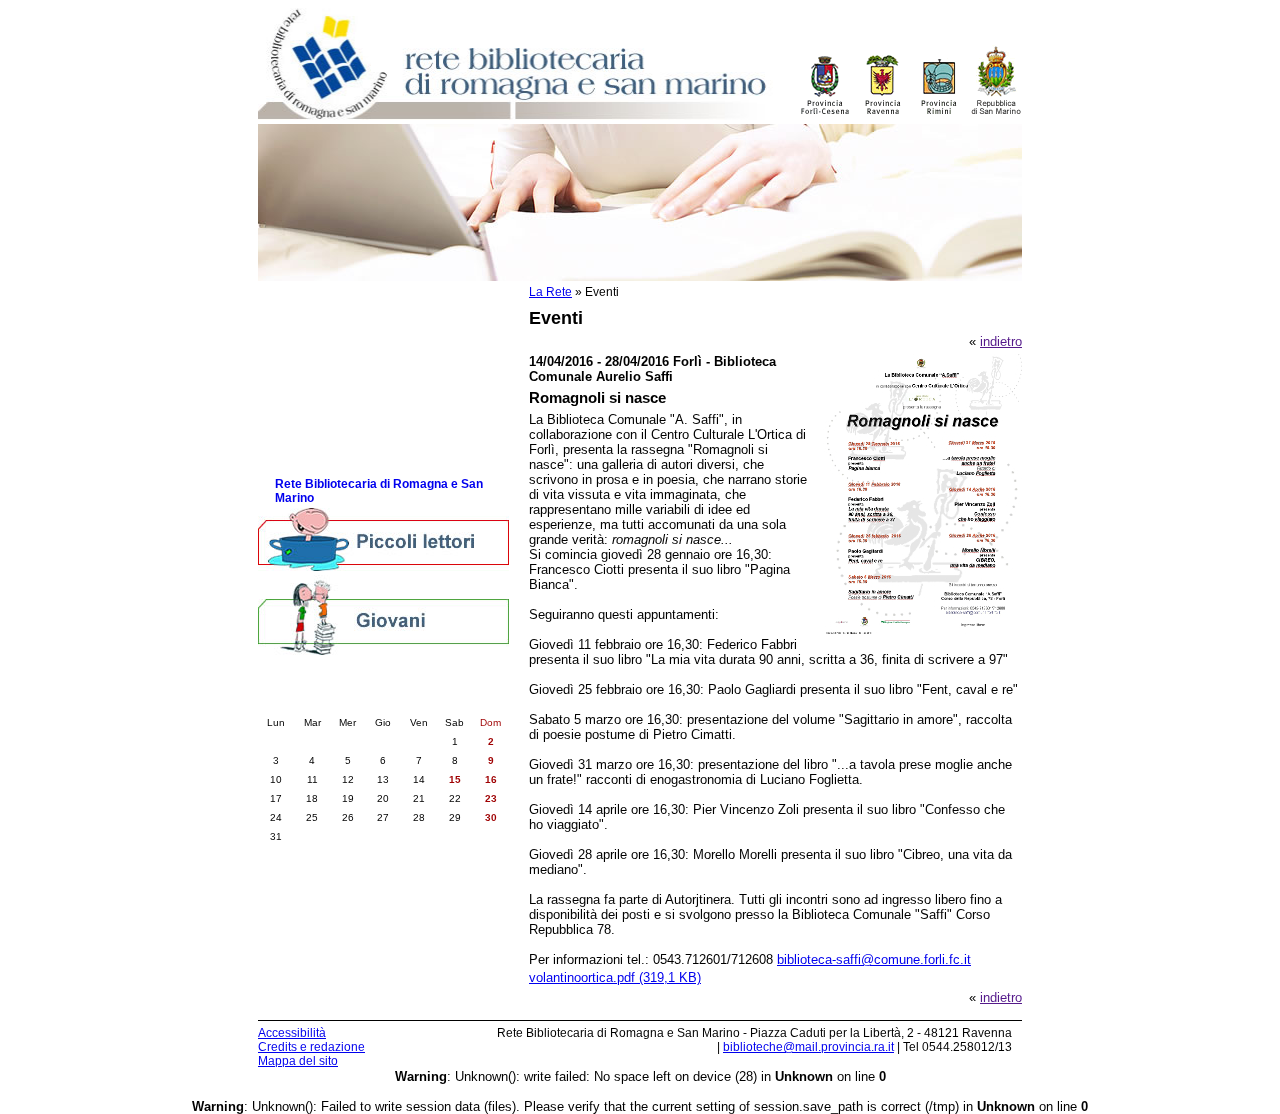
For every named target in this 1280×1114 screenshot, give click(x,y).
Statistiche (306, 400)
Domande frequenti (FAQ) (348, 440)
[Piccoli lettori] (383, 541)
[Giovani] (383, 616)
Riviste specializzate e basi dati (367, 420)
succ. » (439, 702)
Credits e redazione (311, 1047)
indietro (1001, 341)
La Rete (550, 292)
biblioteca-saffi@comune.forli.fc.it (874, 959)
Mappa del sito (298, 1061)
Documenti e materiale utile (354, 320)
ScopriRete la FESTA (337, 460)
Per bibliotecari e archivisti (351, 300)
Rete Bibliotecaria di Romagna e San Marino (379, 491)
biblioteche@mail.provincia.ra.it (808, 1047)
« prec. (327, 702)
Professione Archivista (340, 360)
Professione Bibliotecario (347, 340)
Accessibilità (292, 1033)
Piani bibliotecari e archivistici (361, 380)
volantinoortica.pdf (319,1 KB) (615, 977)
